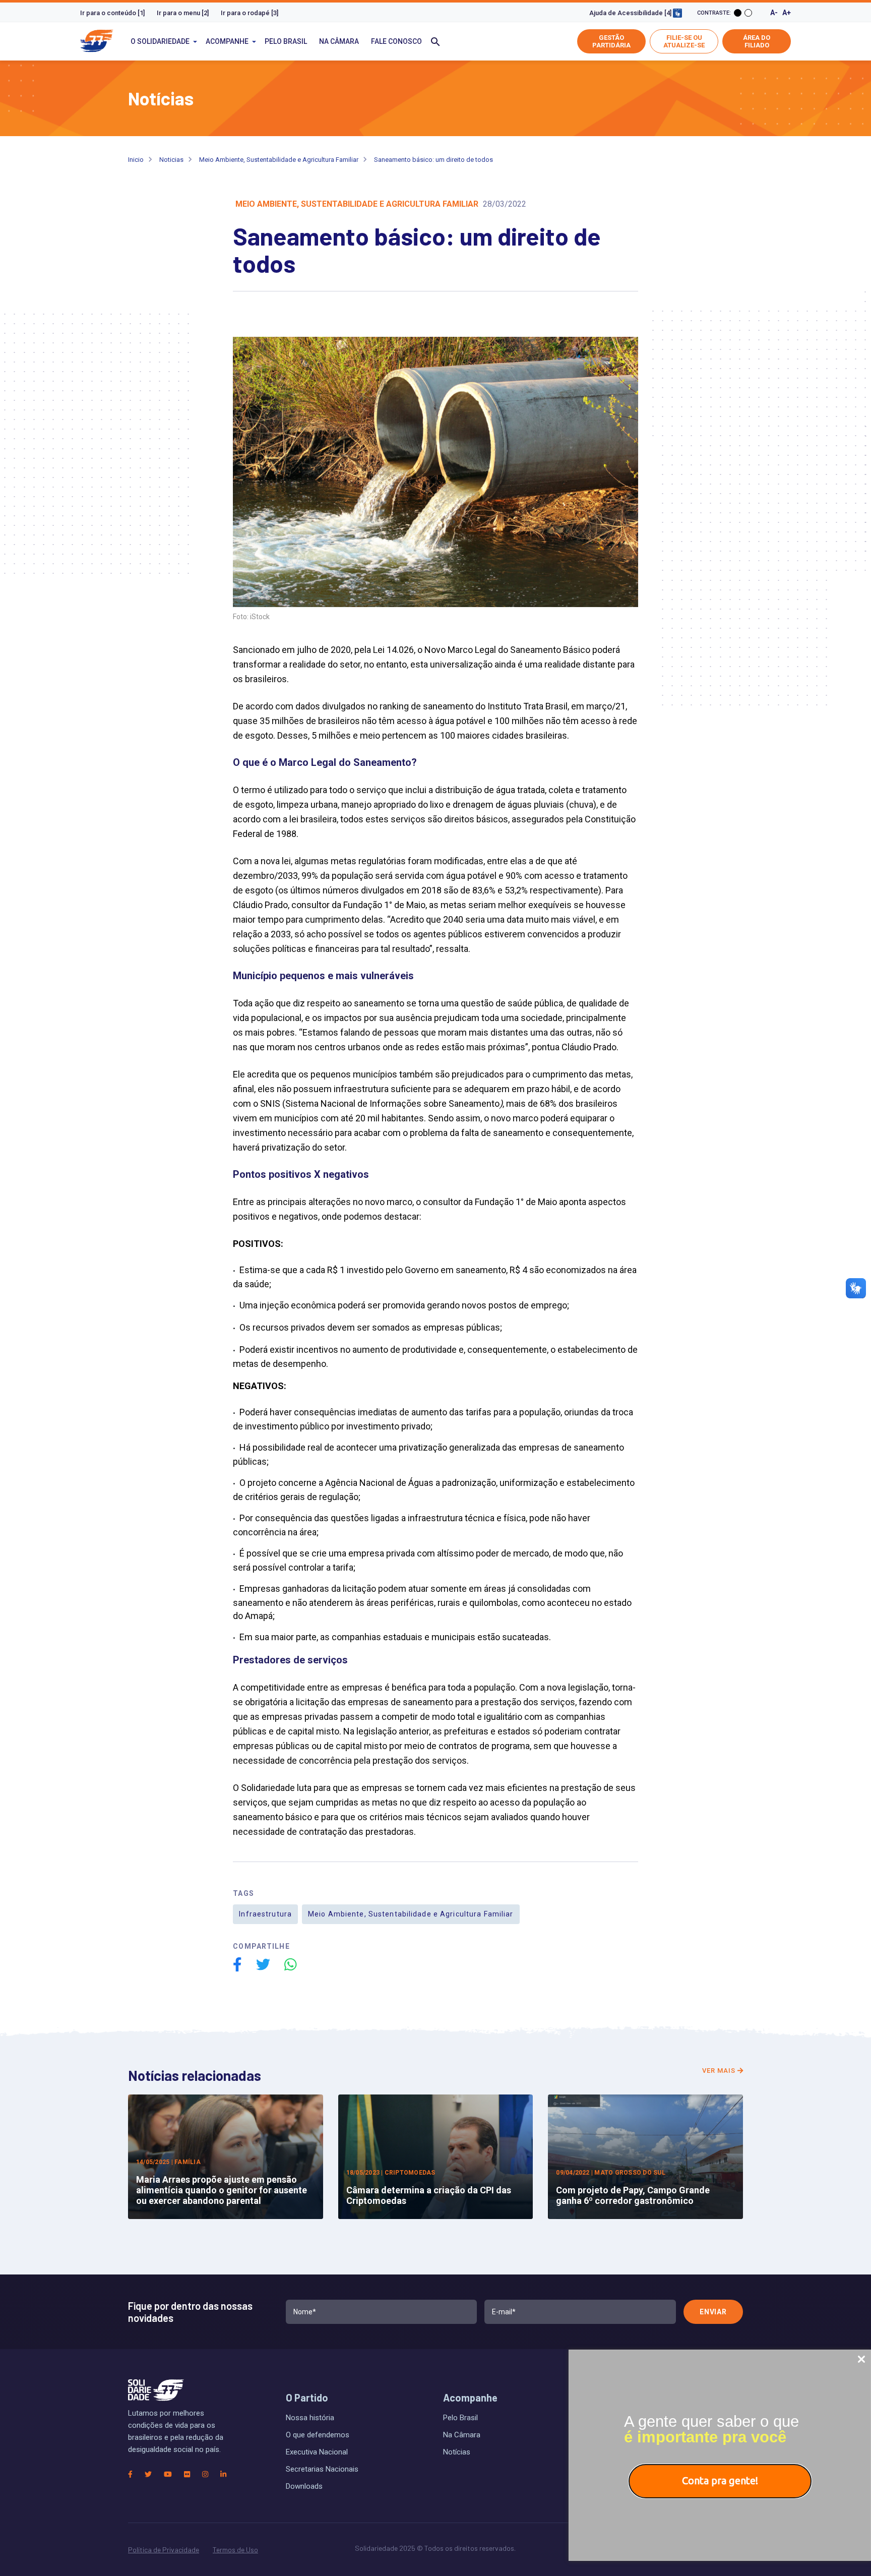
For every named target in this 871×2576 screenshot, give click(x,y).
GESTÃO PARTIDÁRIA (611, 41)
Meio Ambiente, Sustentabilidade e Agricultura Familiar (279, 160)
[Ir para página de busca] (435, 41)
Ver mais (720, 2071)
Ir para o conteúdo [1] (112, 13)
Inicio (136, 160)
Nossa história (310, 2418)
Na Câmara (339, 41)
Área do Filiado (757, 41)
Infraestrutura (265, 1914)
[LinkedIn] (223, 2474)
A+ (787, 13)
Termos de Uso (235, 2550)
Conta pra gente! (720, 2480)
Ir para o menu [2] (183, 13)
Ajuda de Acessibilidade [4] (631, 13)
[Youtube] (168, 2474)
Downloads (304, 2486)
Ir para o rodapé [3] (250, 13)
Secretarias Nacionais (322, 2469)
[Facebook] (130, 2474)
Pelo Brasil (286, 41)
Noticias (171, 160)
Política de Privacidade (164, 2550)
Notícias (457, 2452)
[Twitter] (148, 2474)
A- (774, 13)
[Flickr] (187, 2474)
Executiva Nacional (317, 2452)
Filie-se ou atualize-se (684, 41)
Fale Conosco (396, 41)
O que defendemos (318, 2435)
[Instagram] (205, 2474)
